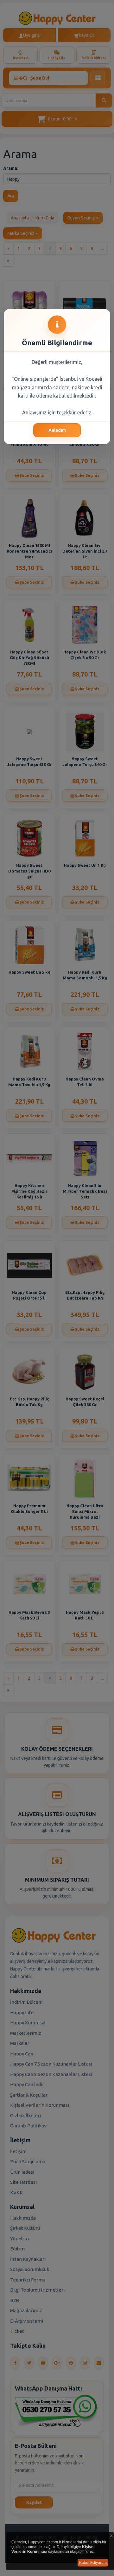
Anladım (57, 430)
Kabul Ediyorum (93, 2563)
